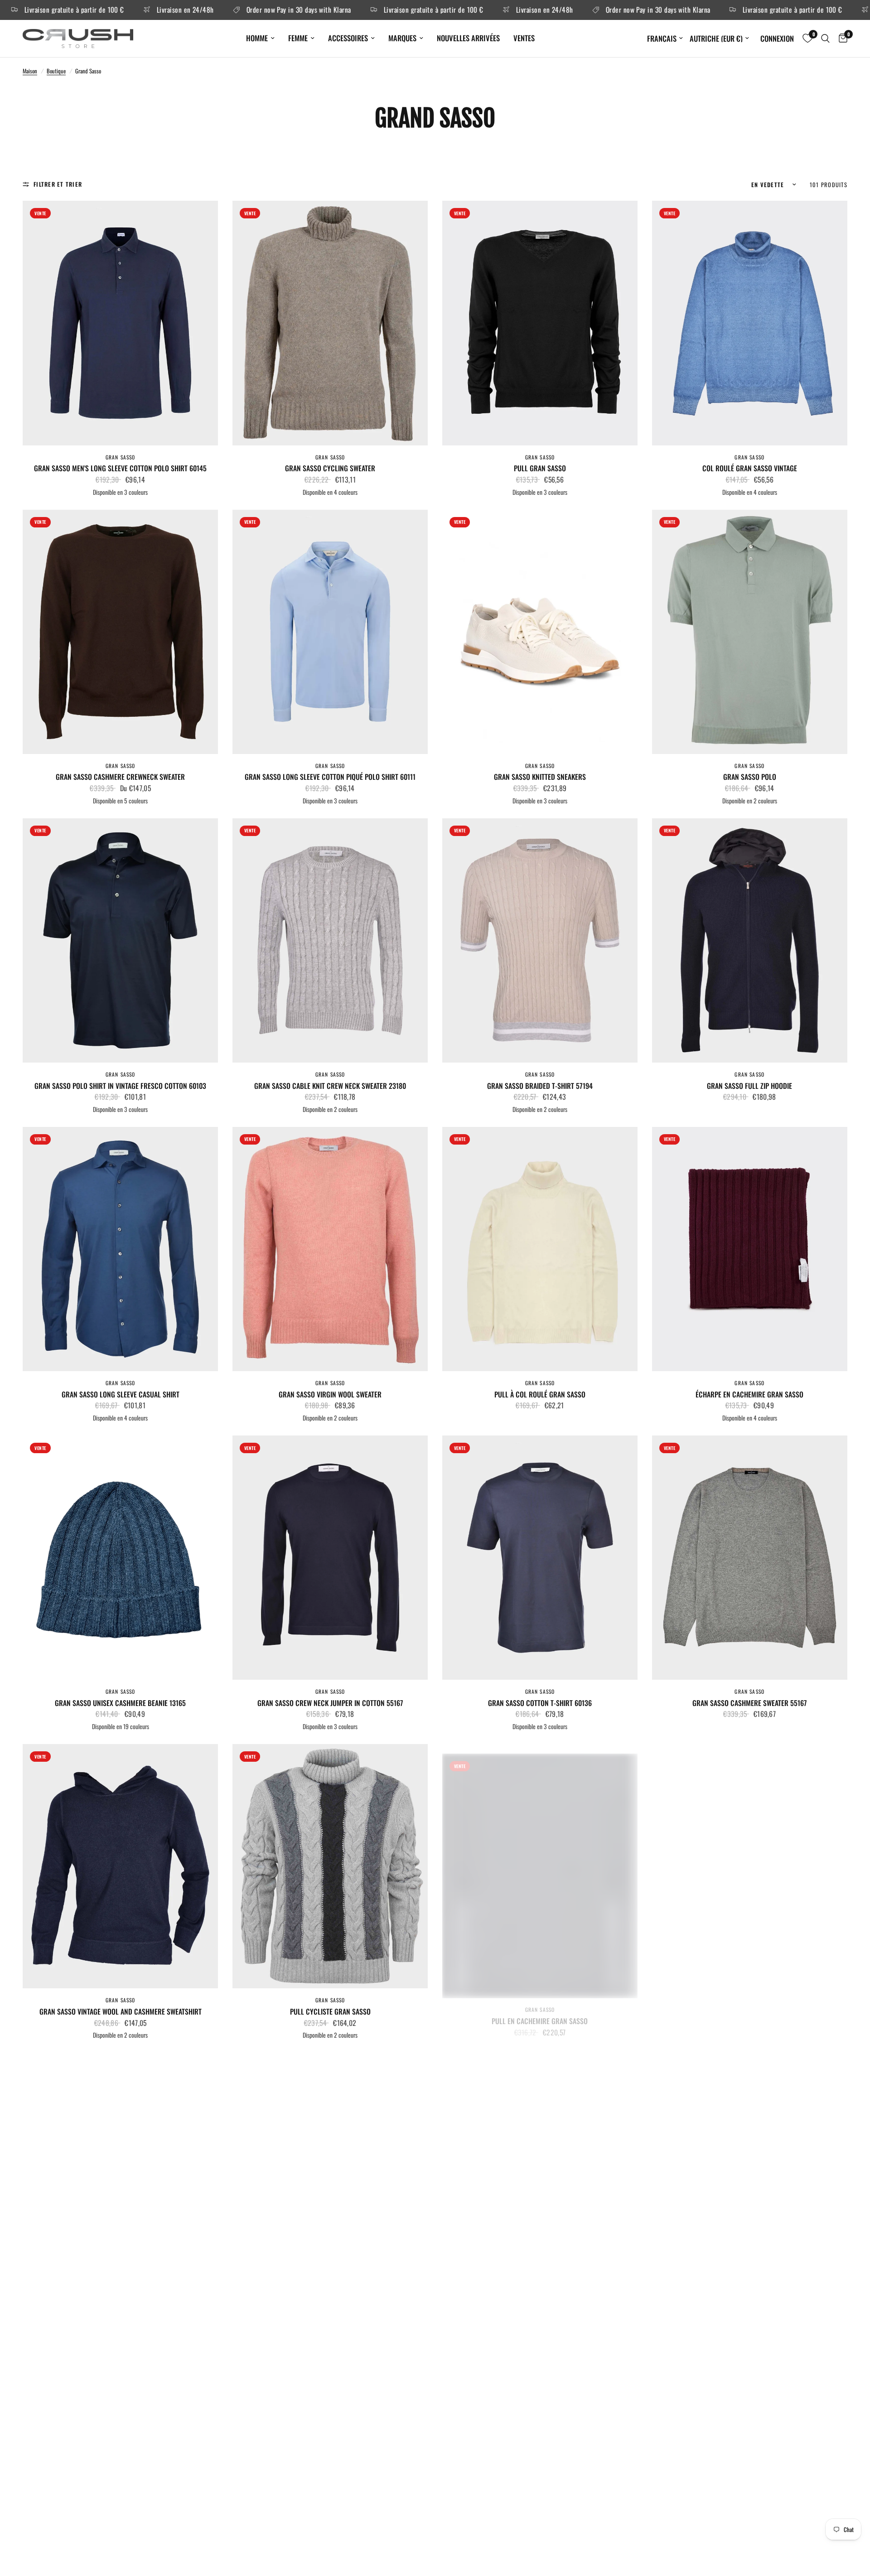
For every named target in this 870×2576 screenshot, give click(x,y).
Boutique (56, 71)
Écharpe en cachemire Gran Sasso (749, 1394)
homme (257, 38)
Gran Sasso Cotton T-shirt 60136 (540, 1703)
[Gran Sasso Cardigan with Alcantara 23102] (750, 2175)
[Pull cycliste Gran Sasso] (330, 1866)
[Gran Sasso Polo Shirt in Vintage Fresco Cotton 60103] (120, 940)
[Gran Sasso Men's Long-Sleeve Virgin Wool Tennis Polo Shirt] (540, 2175)
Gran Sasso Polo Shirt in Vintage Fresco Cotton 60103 (120, 1086)
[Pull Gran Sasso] (540, 323)
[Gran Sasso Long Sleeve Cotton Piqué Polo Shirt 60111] (330, 632)
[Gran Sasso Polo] (750, 632)
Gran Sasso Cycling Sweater (330, 468)
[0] (841, 39)
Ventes (524, 38)
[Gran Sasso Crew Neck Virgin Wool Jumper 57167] (330, 2175)
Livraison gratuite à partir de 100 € (295, 10)
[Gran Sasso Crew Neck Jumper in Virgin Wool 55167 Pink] (120, 2175)
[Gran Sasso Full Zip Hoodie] (750, 940)
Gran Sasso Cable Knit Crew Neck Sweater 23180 (330, 1086)
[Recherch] (825, 39)
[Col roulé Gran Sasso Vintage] (750, 323)
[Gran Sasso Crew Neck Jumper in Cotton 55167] (330, 1558)
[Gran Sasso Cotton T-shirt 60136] (540, 1558)
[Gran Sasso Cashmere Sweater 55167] (750, 1558)
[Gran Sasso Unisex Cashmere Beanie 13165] (120, 1558)
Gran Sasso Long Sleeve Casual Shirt (121, 1394)
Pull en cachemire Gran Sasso (540, 2012)
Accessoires (348, 38)
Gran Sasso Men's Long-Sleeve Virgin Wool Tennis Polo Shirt (540, 2326)
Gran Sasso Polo (750, 777)
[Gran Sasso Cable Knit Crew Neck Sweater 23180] (330, 940)
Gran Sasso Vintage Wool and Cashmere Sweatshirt (121, 2012)
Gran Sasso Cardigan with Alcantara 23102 (749, 2320)
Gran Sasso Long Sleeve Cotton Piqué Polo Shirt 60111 (330, 777)
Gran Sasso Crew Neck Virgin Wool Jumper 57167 (330, 2320)
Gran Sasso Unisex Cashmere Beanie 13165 (120, 1703)
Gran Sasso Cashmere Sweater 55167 (750, 1703)
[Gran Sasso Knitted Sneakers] (540, 632)
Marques (402, 38)
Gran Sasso (121, 457)
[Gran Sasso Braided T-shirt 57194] (540, 940)
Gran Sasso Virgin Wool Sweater (330, 1394)
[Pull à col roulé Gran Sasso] (540, 1249)
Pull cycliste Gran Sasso (330, 2012)
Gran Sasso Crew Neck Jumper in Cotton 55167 (330, 1703)
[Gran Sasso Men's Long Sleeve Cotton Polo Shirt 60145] (120, 323)
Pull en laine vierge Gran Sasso (749, 2012)
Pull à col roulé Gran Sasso (540, 1394)
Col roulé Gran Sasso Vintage (750, 468)
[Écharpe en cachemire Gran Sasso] (750, 1249)
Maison (30, 71)
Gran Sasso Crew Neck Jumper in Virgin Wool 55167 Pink (121, 2320)
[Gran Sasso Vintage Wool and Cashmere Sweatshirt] (120, 1866)
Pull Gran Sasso (540, 468)
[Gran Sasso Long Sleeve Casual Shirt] (120, 1249)
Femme (298, 38)
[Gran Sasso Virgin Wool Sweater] (330, 1249)
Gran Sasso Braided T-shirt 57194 (540, 1086)
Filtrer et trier (58, 184)
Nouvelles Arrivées (468, 38)
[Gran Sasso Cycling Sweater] (330, 323)
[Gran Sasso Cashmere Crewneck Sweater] (120, 632)
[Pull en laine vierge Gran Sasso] (750, 1866)
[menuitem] (260, 38)
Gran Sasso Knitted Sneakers (540, 777)
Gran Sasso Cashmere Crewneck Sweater (120, 777)
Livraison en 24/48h (47, 10)
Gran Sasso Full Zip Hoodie (749, 1086)
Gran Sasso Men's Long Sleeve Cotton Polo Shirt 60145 (120, 468)
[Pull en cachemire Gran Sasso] (540, 1866)
